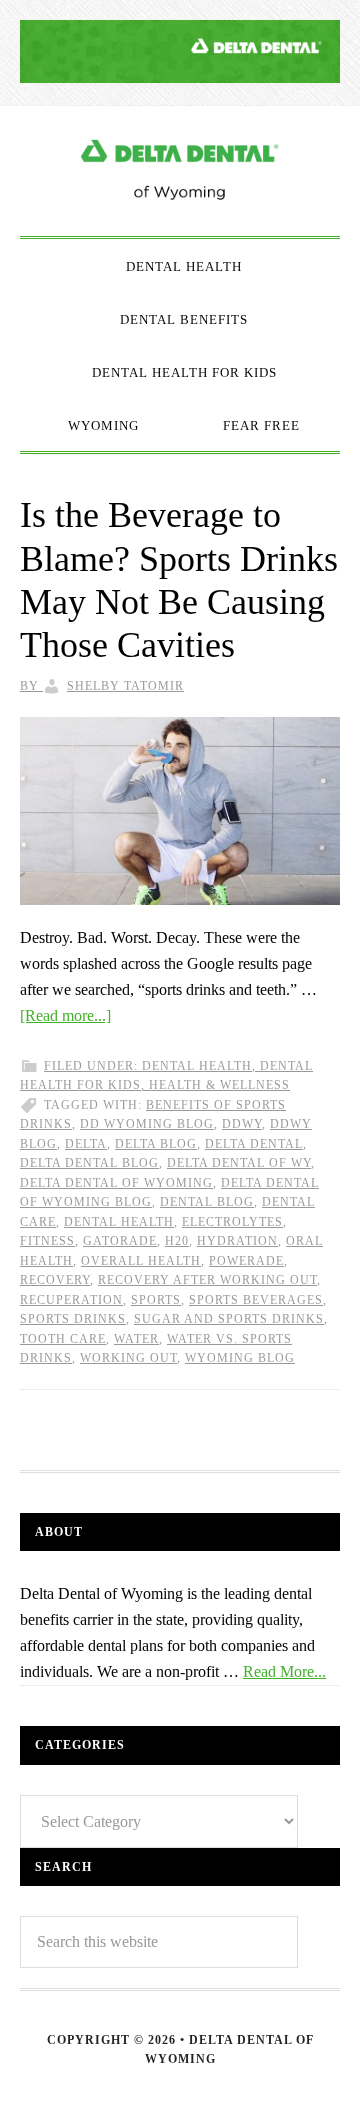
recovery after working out (207, 1280)
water (136, 1339)
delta (86, 1144)
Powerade (246, 1261)
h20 (177, 1241)
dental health (119, 1222)
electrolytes (232, 1222)
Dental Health (197, 1066)
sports (156, 1300)
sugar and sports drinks (229, 1319)
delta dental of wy (239, 1163)
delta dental (254, 1144)
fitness (47, 1241)
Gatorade (120, 1241)
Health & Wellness (219, 1085)
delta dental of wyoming (116, 1183)
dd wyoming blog (147, 1124)
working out (128, 1358)
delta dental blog (89, 1163)
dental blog (207, 1202)
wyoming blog (240, 1358)
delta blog (156, 1144)
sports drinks (73, 1319)
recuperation (71, 1300)
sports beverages (256, 1300)
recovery (55, 1280)
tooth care (63, 1339)
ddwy (242, 1124)
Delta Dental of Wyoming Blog (180, 171)
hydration (237, 1241)
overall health (141, 1261)
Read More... (284, 1671)
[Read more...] (65, 1015)
